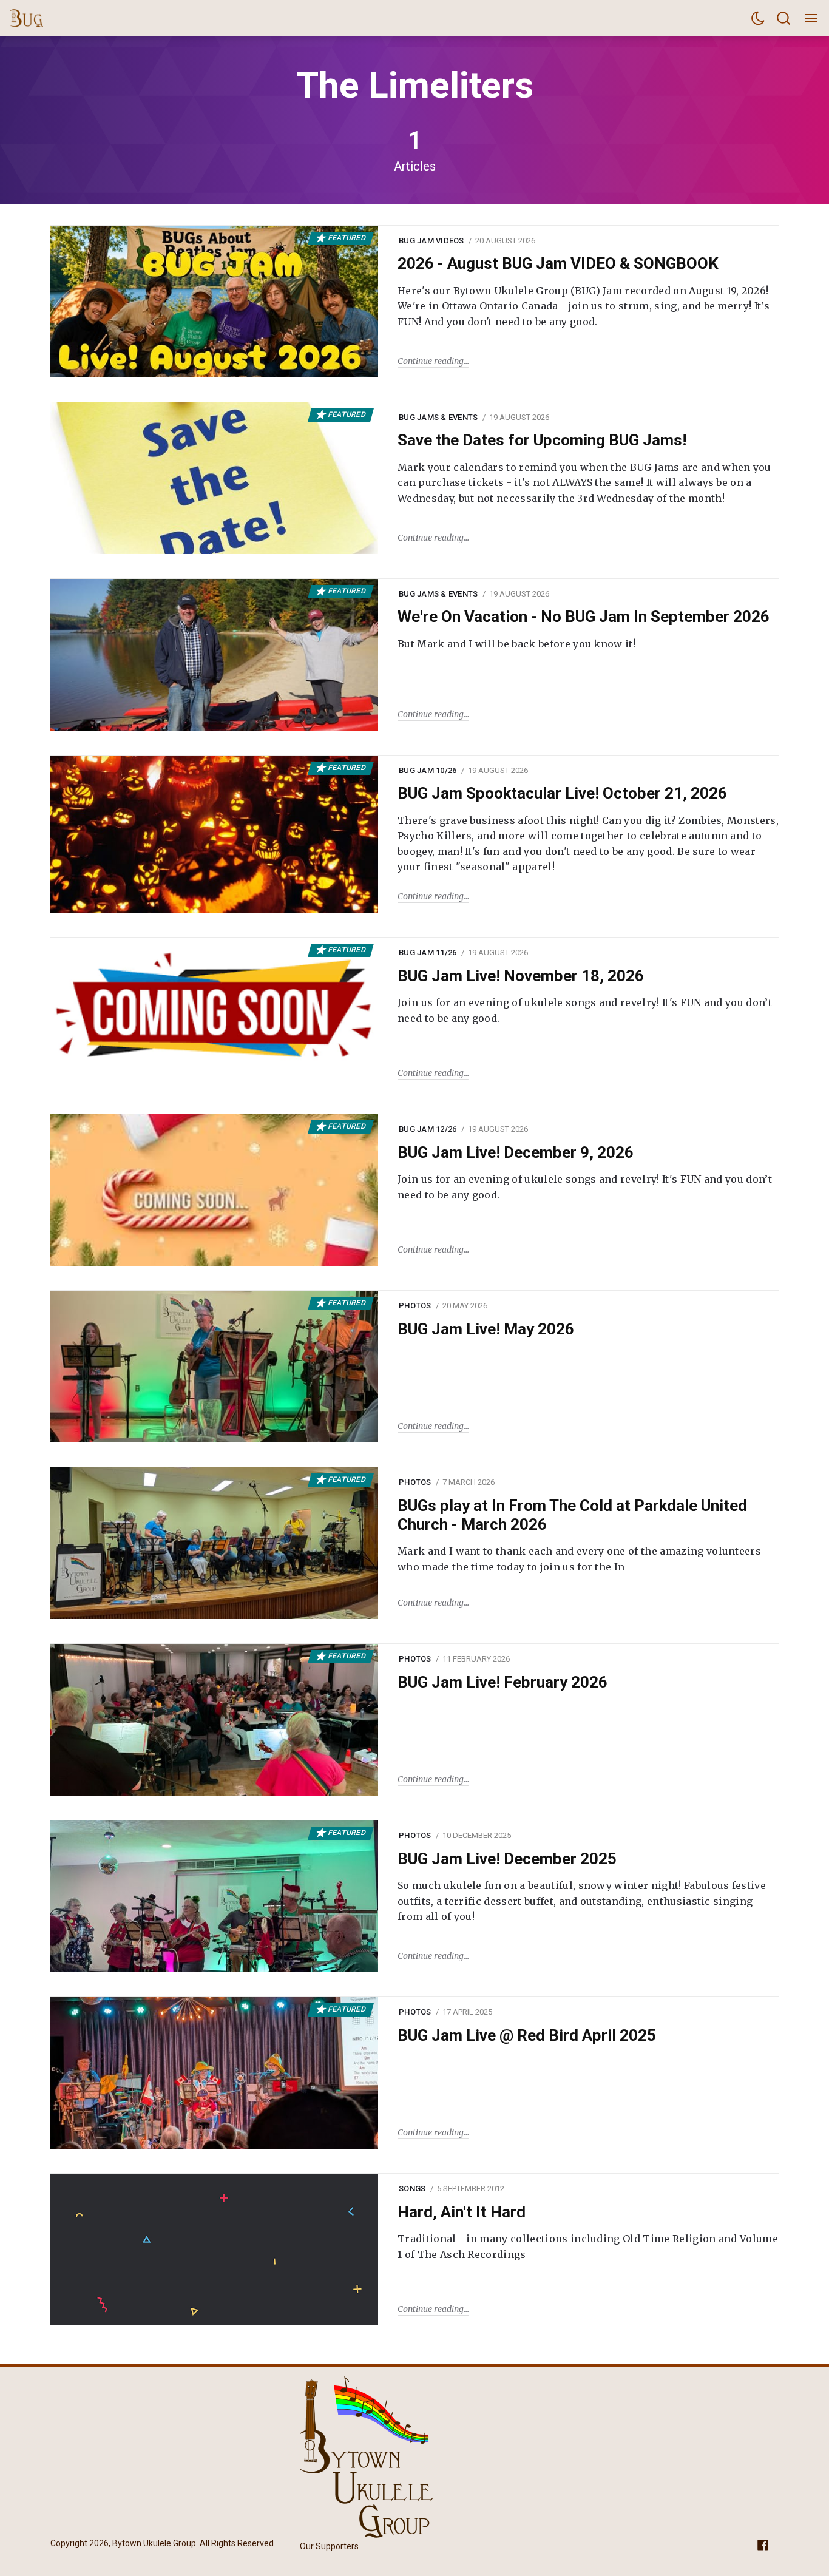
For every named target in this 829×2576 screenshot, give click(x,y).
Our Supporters (329, 2546)
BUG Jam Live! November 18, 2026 (521, 976)
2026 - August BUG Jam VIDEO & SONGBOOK (558, 263)
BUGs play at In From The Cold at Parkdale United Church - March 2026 (572, 1515)
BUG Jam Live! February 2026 (502, 1682)
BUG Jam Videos (431, 241)
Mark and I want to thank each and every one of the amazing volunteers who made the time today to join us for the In (579, 1559)
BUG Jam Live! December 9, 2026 (516, 1152)
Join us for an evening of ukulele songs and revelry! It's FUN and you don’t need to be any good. (585, 1010)
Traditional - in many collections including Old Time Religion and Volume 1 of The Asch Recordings (588, 2246)
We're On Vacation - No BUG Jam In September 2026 (584, 617)
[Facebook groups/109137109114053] (763, 2544)
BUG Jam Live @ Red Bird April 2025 (527, 2035)
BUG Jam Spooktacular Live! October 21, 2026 (562, 793)
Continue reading (431, 361)
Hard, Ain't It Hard (462, 2212)
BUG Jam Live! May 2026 (486, 1329)
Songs (412, 2189)
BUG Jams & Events (438, 417)
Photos (415, 1306)
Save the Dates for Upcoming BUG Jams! (542, 440)
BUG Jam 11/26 (428, 952)
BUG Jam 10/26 (428, 770)
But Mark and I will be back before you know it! (516, 644)
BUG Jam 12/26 (428, 1129)
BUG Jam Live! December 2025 (507, 1859)
